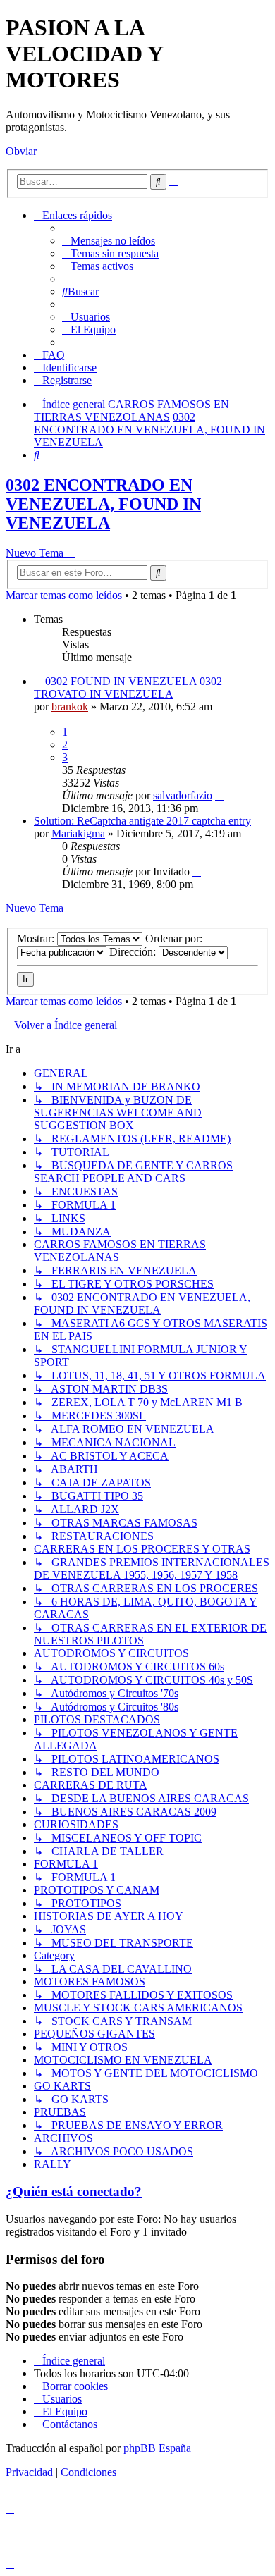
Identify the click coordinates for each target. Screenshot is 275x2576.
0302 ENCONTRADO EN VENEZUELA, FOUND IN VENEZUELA (103, 504)
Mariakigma (78, 833)
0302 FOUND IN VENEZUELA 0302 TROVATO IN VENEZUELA (128, 688)
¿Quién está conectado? (74, 2192)
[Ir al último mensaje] (219, 795)
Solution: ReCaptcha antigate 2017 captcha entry (142, 821)
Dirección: (134, 952)
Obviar (21, 151)
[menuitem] (109, 241)
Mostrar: (37, 938)
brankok (70, 707)
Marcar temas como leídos (64, 595)
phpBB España (157, 2448)
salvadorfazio (183, 795)
